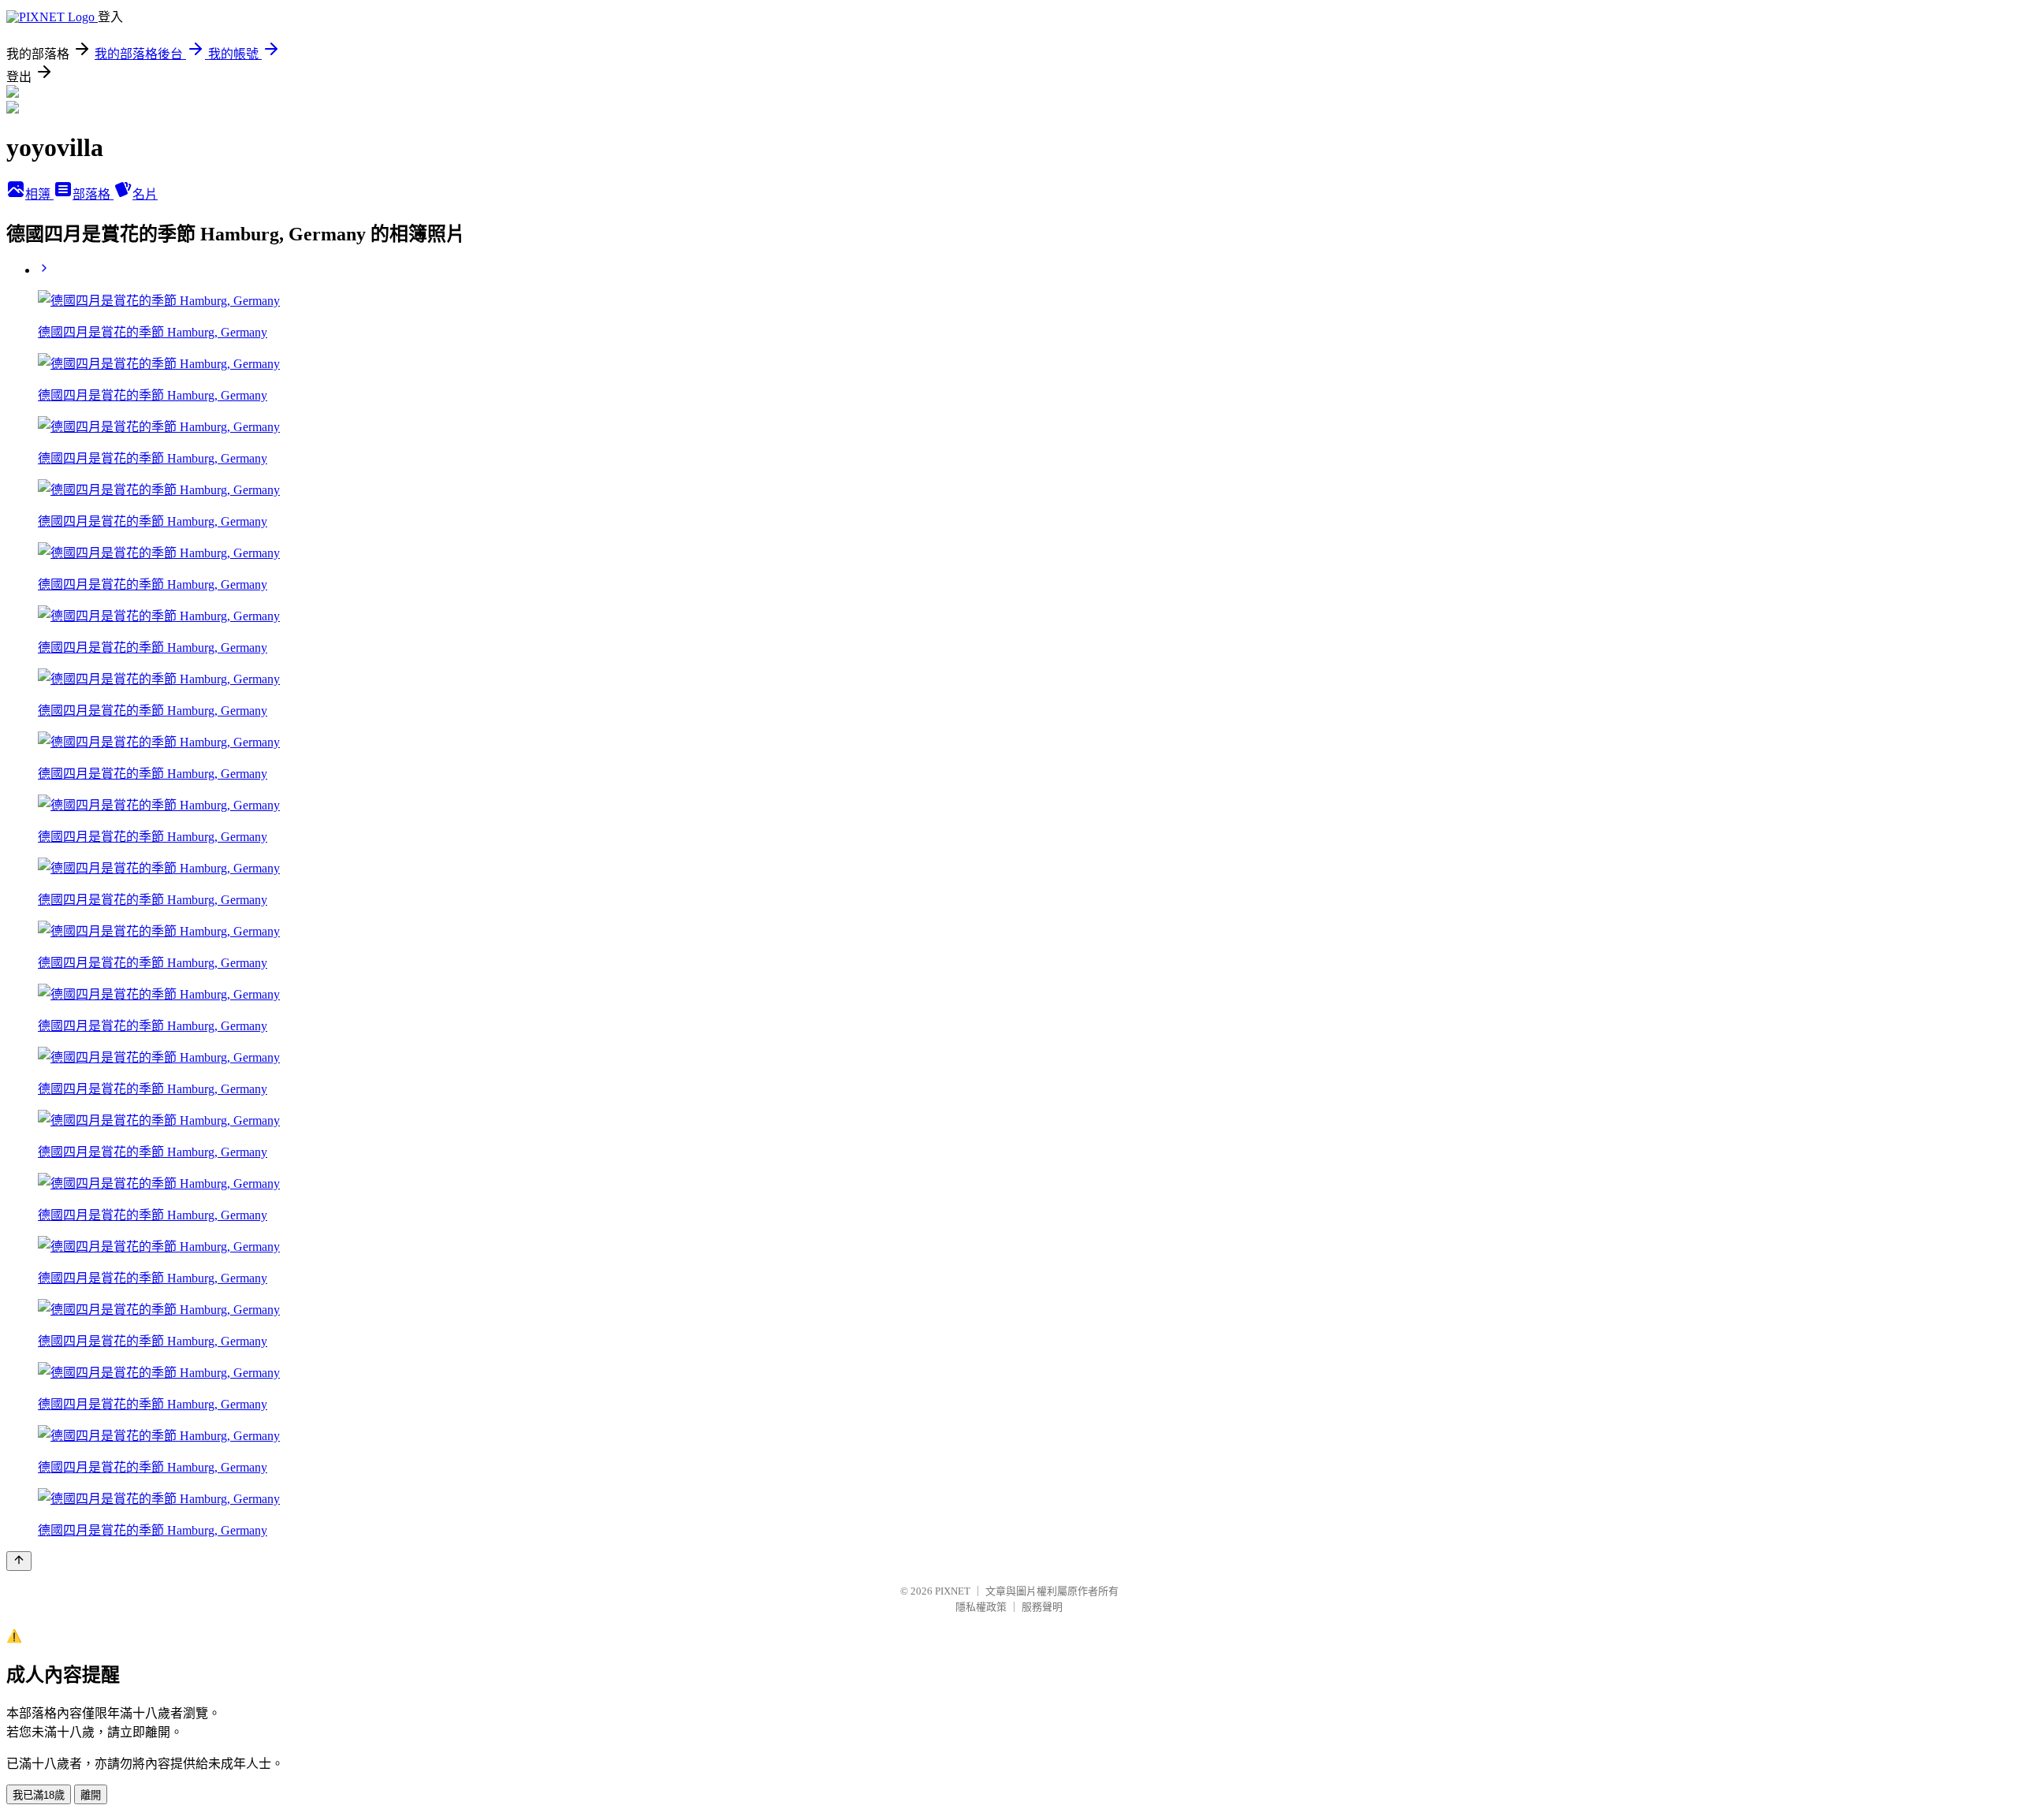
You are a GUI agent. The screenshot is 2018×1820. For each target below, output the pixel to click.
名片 (145, 194)
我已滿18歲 (39, 1795)
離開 (91, 1795)
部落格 (93, 194)
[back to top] (19, 1561)
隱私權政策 (981, 1607)
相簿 (39, 194)
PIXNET (953, 1591)
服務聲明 (1042, 1607)
